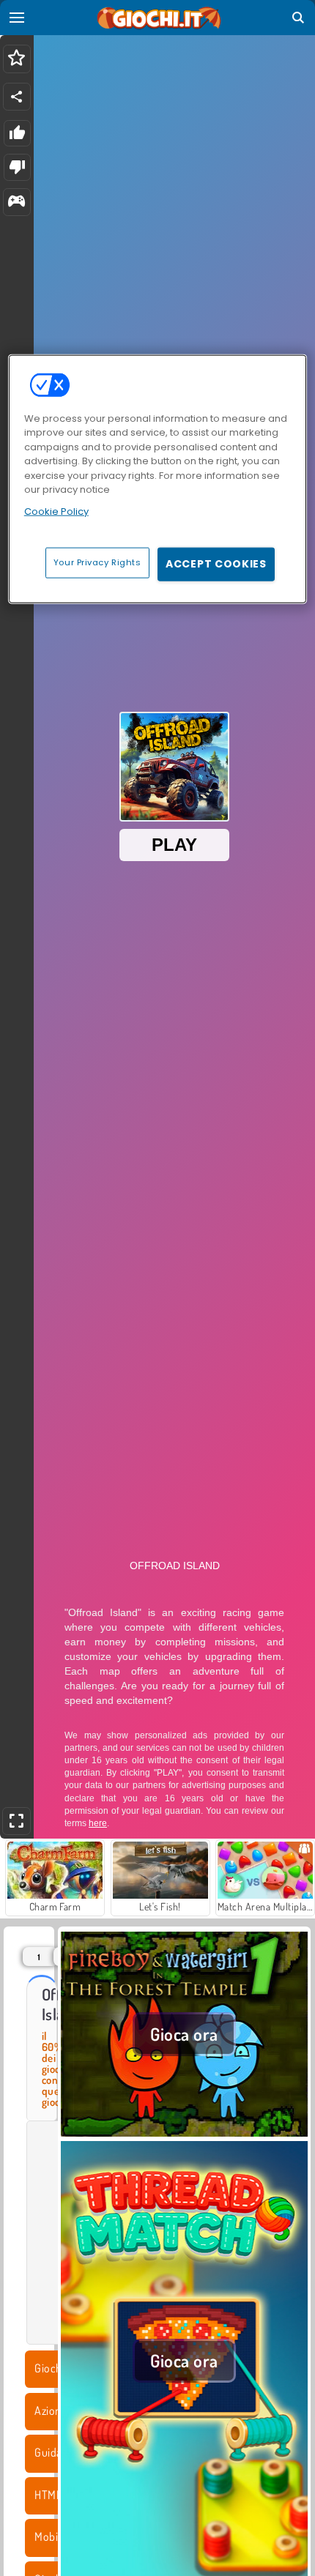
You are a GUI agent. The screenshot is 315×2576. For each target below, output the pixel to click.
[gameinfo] (16, 202)
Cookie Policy (56, 511)
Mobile (50, 2536)
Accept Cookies (216, 564)
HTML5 (51, 2495)
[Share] (17, 97)
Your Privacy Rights (97, 562)
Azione (51, 2411)
